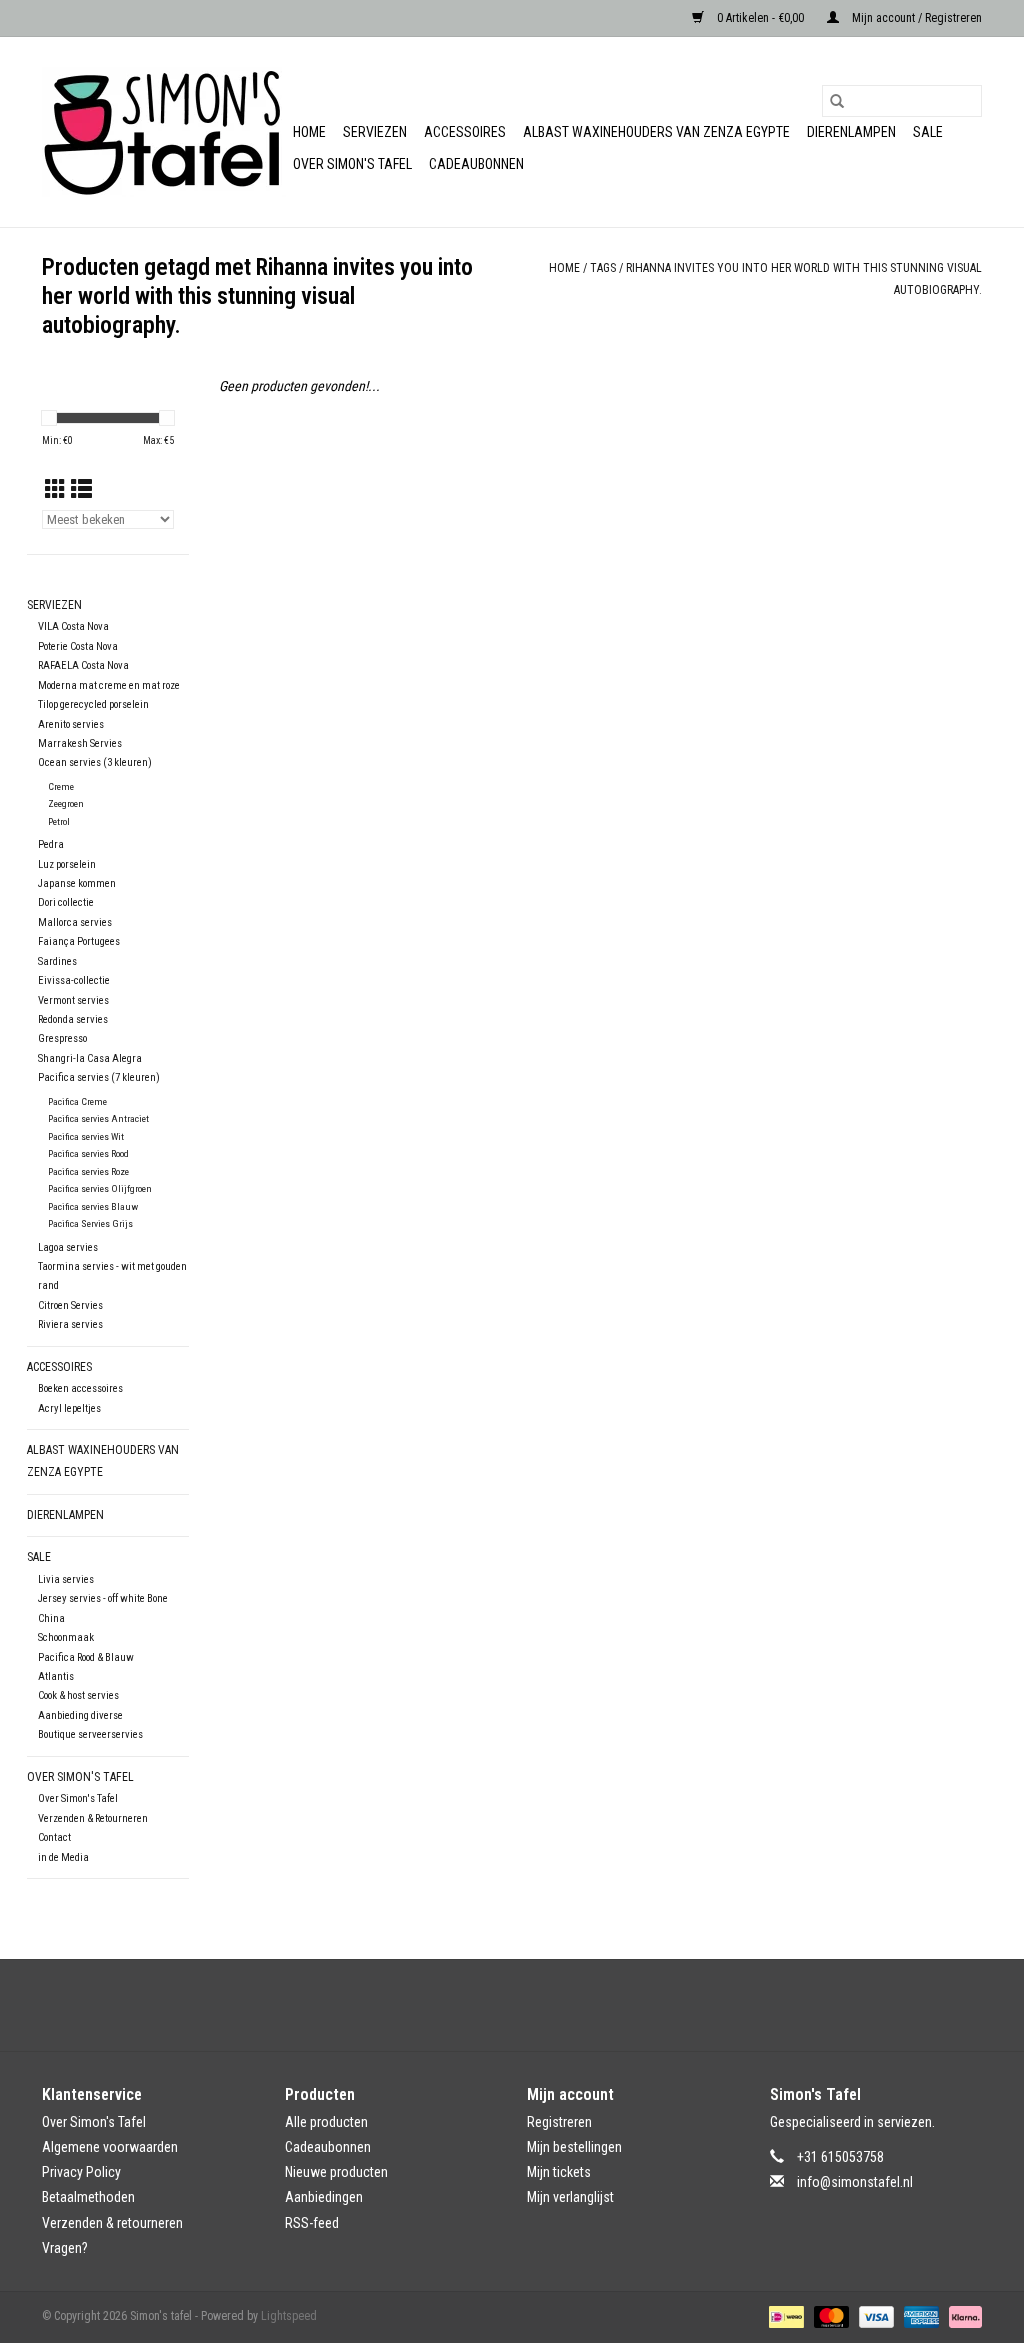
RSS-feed (312, 2223)
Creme (61, 786)
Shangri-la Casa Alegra (90, 1058)
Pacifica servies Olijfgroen (100, 1188)
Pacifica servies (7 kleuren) (99, 1077)
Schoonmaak (66, 1637)
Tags (603, 268)
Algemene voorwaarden (110, 2147)
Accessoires (465, 132)
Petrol (59, 821)
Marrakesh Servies (80, 743)
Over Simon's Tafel (352, 164)
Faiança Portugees (79, 941)
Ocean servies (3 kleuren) (95, 762)
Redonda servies (73, 1019)
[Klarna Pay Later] (962, 2316)
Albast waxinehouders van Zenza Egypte (656, 132)
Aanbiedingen (324, 2197)
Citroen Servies (70, 1305)
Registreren (559, 2122)
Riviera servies (70, 1324)
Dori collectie (66, 902)
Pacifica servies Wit (86, 1136)
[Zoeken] (837, 101)
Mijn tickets (559, 2172)
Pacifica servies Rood (88, 1153)
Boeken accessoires (80, 1388)
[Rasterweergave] (55, 490)
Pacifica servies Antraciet (98, 1118)
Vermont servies (73, 1000)
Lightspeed (289, 2316)
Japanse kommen (77, 883)
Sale (928, 132)
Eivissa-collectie (74, 980)
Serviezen (375, 132)
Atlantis (56, 1676)
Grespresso (62, 1038)
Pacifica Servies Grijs (90, 1223)
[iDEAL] (784, 2316)
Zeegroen (66, 803)
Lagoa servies (68, 1247)
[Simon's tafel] (164, 132)
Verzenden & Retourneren (93, 1818)
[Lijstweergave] (81, 490)
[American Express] (919, 2316)
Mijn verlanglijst (570, 2197)
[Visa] (874, 2316)
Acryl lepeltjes (69, 1408)
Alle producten (326, 2122)
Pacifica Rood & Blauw (86, 1657)
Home (309, 132)
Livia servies (66, 1579)
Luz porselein (67, 864)
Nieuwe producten (336, 2172)
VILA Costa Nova (73, 626)
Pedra (51, 844)
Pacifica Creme (77, 1101)
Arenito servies (71, 724)
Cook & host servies (78, 1695)
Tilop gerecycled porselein (93, 704)
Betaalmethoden (88, 2197)
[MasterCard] (829, 2316)
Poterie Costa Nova (78, 646)
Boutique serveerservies (90, 1734)
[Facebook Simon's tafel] (495, 2005)
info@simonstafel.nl (855, 2182)
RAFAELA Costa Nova (83, 665)
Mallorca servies (75, 922)
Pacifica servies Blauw (93, 1206)
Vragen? (65, 2248)
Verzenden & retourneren (112, 2223)
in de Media (63, 1857)
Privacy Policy (81, 2172)
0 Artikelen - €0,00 (760, 18)
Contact (54, 1837)
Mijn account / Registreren (915, 18)
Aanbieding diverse (80, 1715)
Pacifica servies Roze (88, 1171)
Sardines (57, 961)
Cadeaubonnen (476, 164)
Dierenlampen (851, 132)
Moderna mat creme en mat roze (109, 685)
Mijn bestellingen (574, 2147)
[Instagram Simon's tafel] (530, 2005)
